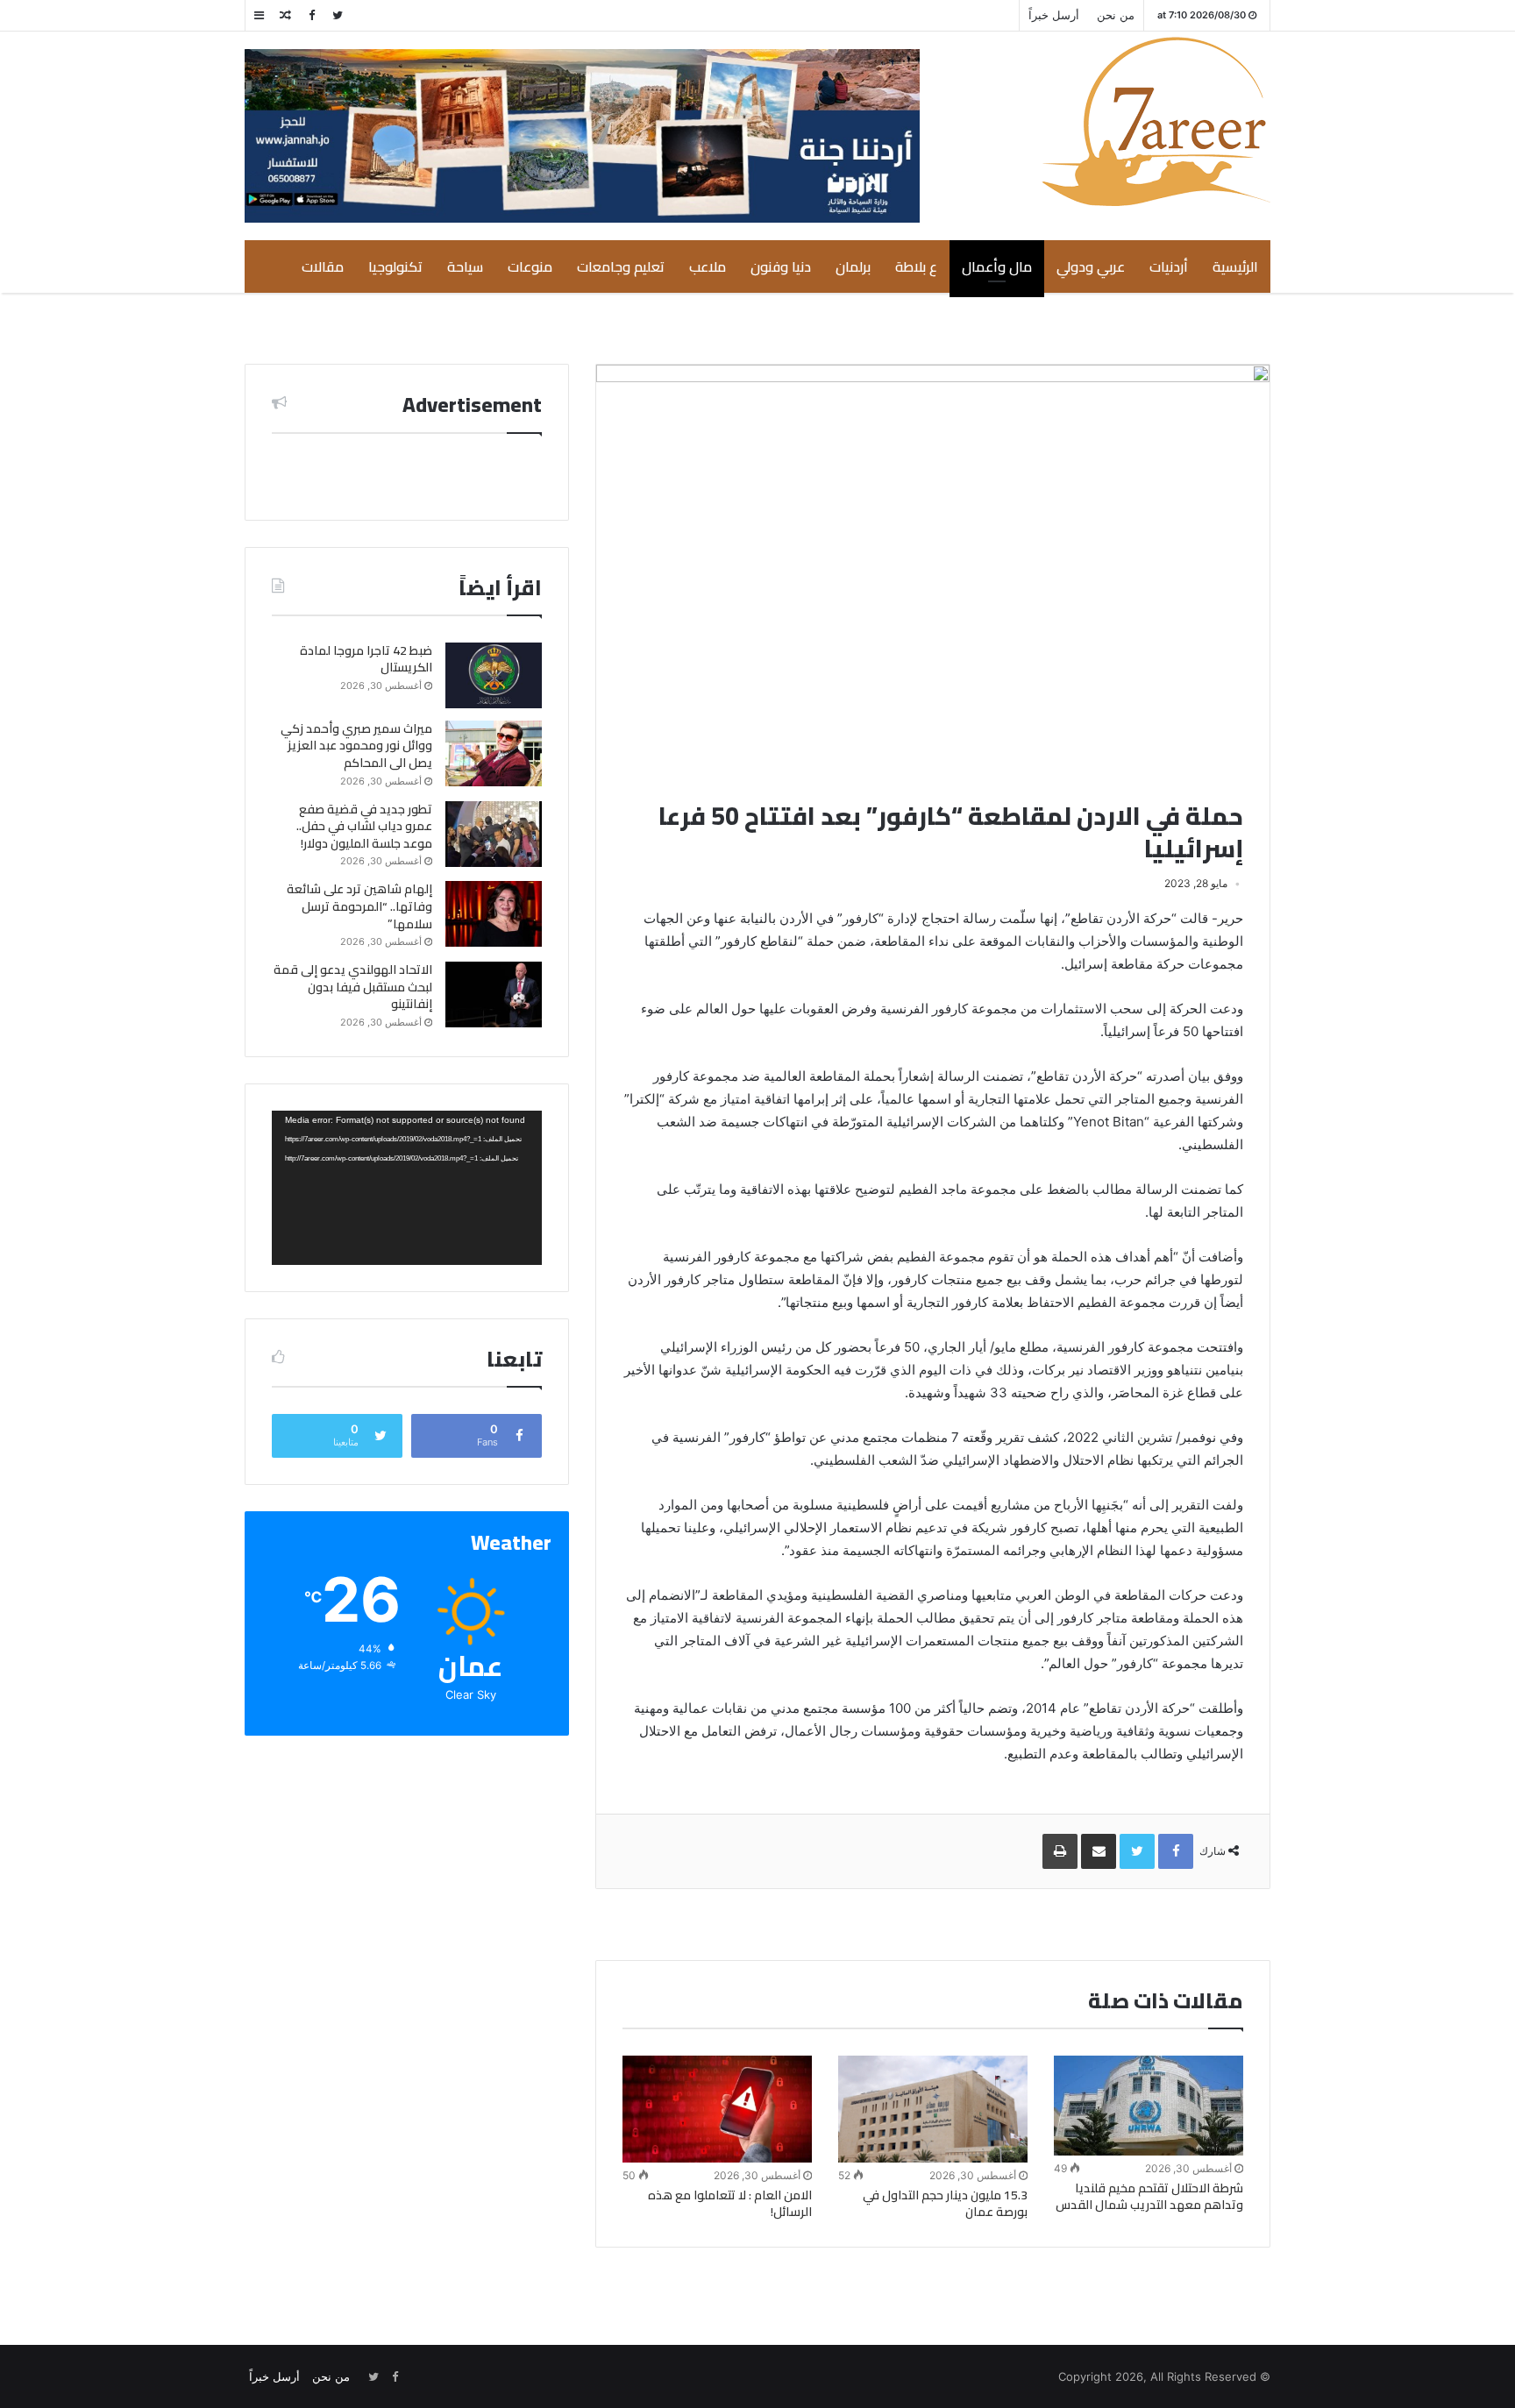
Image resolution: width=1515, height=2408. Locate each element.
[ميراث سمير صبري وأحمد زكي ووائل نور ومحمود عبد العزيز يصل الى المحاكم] (494, 753)
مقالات (323, 266)
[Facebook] (311, 15)
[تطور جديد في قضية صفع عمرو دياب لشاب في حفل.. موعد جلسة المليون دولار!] (494, 834)
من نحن (1116, 15)
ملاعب (708, 266)
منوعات (530, 266)
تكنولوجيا (395, 266)
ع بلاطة (916, 266)
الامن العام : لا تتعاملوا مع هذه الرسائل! (730, 2203)
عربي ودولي (1091, 266)
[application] (407, 1188)
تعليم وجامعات (621, 266)
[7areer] (1156, 121)
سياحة (465, 266)
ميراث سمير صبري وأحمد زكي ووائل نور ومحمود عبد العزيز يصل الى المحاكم (356, 746)
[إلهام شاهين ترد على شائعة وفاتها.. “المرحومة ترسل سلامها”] (494, 914)
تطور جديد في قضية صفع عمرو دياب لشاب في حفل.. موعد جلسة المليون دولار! (364, 826)
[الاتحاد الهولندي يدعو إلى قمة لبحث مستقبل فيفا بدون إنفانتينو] (494, 994)
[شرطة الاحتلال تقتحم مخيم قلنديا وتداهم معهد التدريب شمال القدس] (1149, 2106)
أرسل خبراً (1054, 15)
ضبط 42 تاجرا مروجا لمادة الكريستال (366, 659)
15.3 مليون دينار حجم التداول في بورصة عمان (945, 2203)
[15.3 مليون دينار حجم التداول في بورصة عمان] (933, 2109)
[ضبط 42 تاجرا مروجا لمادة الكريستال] (494, 675)
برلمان (853, 266)
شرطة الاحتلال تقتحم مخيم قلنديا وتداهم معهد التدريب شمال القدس (1149, 2196)
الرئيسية (1235, 266)
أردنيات (1169, 266)
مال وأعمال (997, 266)
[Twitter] (338, 15)
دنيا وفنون (781, 266)
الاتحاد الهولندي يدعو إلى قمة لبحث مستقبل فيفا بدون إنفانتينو (353, 987)
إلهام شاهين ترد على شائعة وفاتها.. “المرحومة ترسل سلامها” (359, 906)
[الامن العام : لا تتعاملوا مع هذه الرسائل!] (717, 2109)
